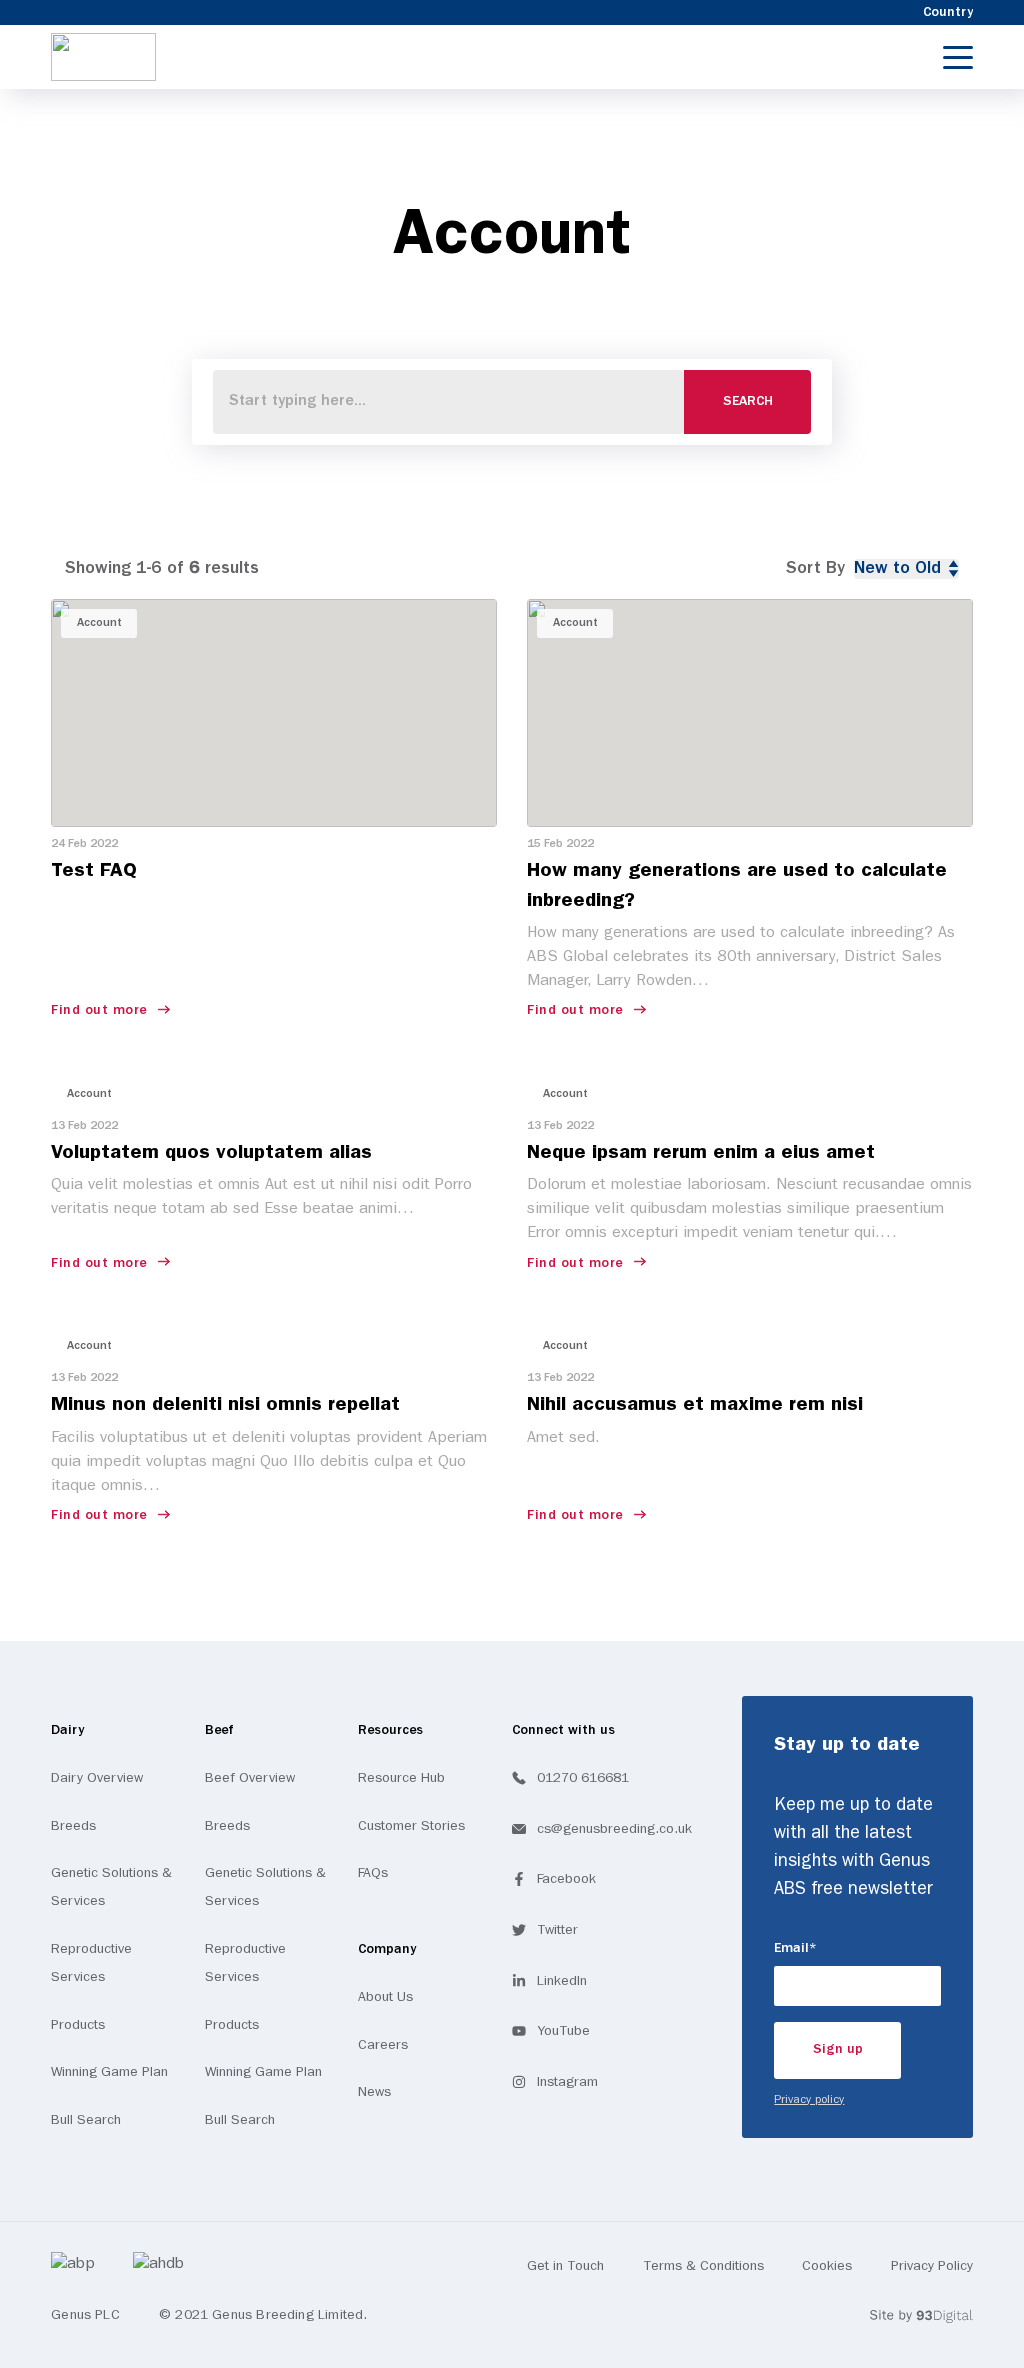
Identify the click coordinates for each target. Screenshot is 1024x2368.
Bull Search (86, 2120)
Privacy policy (809, 2100)
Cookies (827, 2266)
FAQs (373, 1873)
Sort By (815, 568)
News (374, 2092)
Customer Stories (411, 1826)
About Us (385, 1997)
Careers (383, 2045)
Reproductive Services (91, 1963)
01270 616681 (583, 1778)
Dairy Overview (97, 1778)
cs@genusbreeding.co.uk (614, 1829)
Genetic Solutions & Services (111, 1887)
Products (78, 2025)
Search (748, 401)
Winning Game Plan (109, 2072)
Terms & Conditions (703, 2266)
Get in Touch (565, 2266)
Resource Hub (401, 1778)
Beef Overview (250, 1778)
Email (823, 1948)
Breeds (73, 1826)
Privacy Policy (932, 2266)
